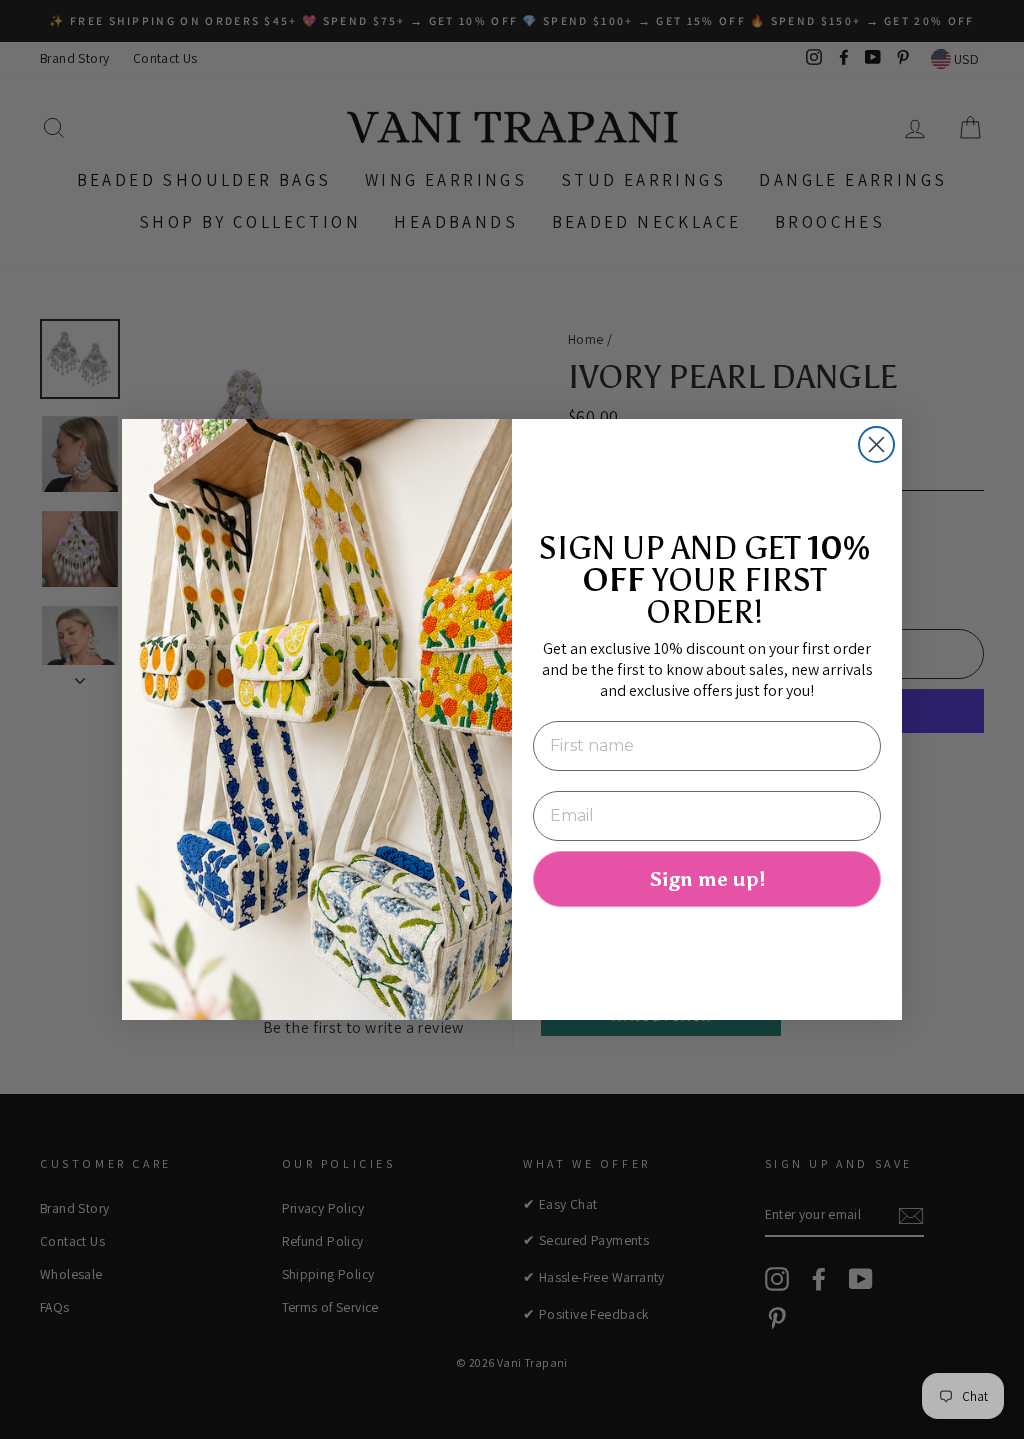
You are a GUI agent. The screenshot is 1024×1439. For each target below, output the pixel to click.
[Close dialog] (876, 444)
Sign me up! (707, 879)
